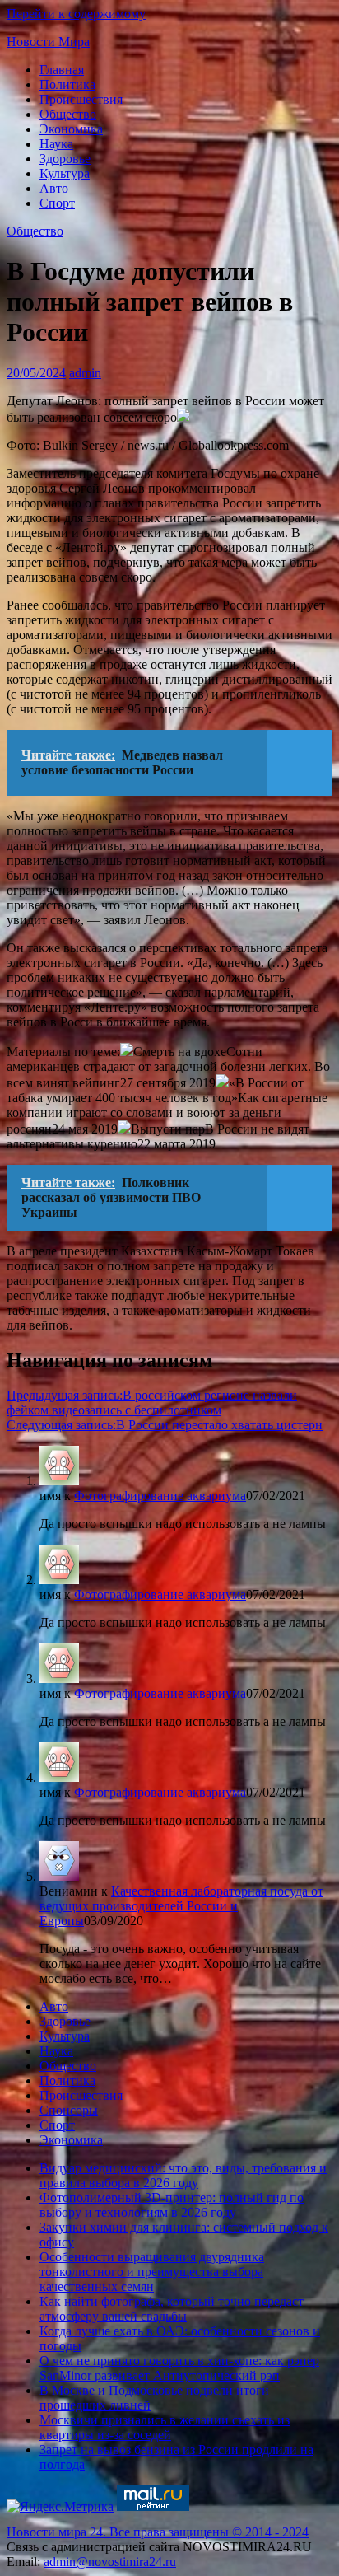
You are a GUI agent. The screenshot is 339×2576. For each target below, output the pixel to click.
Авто (54, 188)
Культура (65, 173)
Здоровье (65, 159)
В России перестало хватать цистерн (165, 1425)
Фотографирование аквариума (160, 1496)
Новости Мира (48, 42)
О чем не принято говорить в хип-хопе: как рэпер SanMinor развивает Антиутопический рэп (179, 2368)
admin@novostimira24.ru (110, 2562)
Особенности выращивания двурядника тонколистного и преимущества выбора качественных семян (152, 2272)
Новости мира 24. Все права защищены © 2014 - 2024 (158, 2532)
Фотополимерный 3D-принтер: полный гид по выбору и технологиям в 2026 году (172, 2205)
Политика (67, 84)
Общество (68, 114)
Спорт (57, 203)
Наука (56, 144)
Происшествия (81, 99)
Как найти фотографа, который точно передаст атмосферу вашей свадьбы (172, 2309)
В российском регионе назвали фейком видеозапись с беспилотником (152, 1403)
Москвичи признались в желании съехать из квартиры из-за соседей (165, 2427)
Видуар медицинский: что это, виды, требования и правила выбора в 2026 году (183, 2175)
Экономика (71, 129)
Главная (62, 70)
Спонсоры (69, 2110)
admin (85, 373)
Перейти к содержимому (76, 14)
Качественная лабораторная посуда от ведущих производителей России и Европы (181, 1906)
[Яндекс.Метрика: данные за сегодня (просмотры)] (60, 2507)
